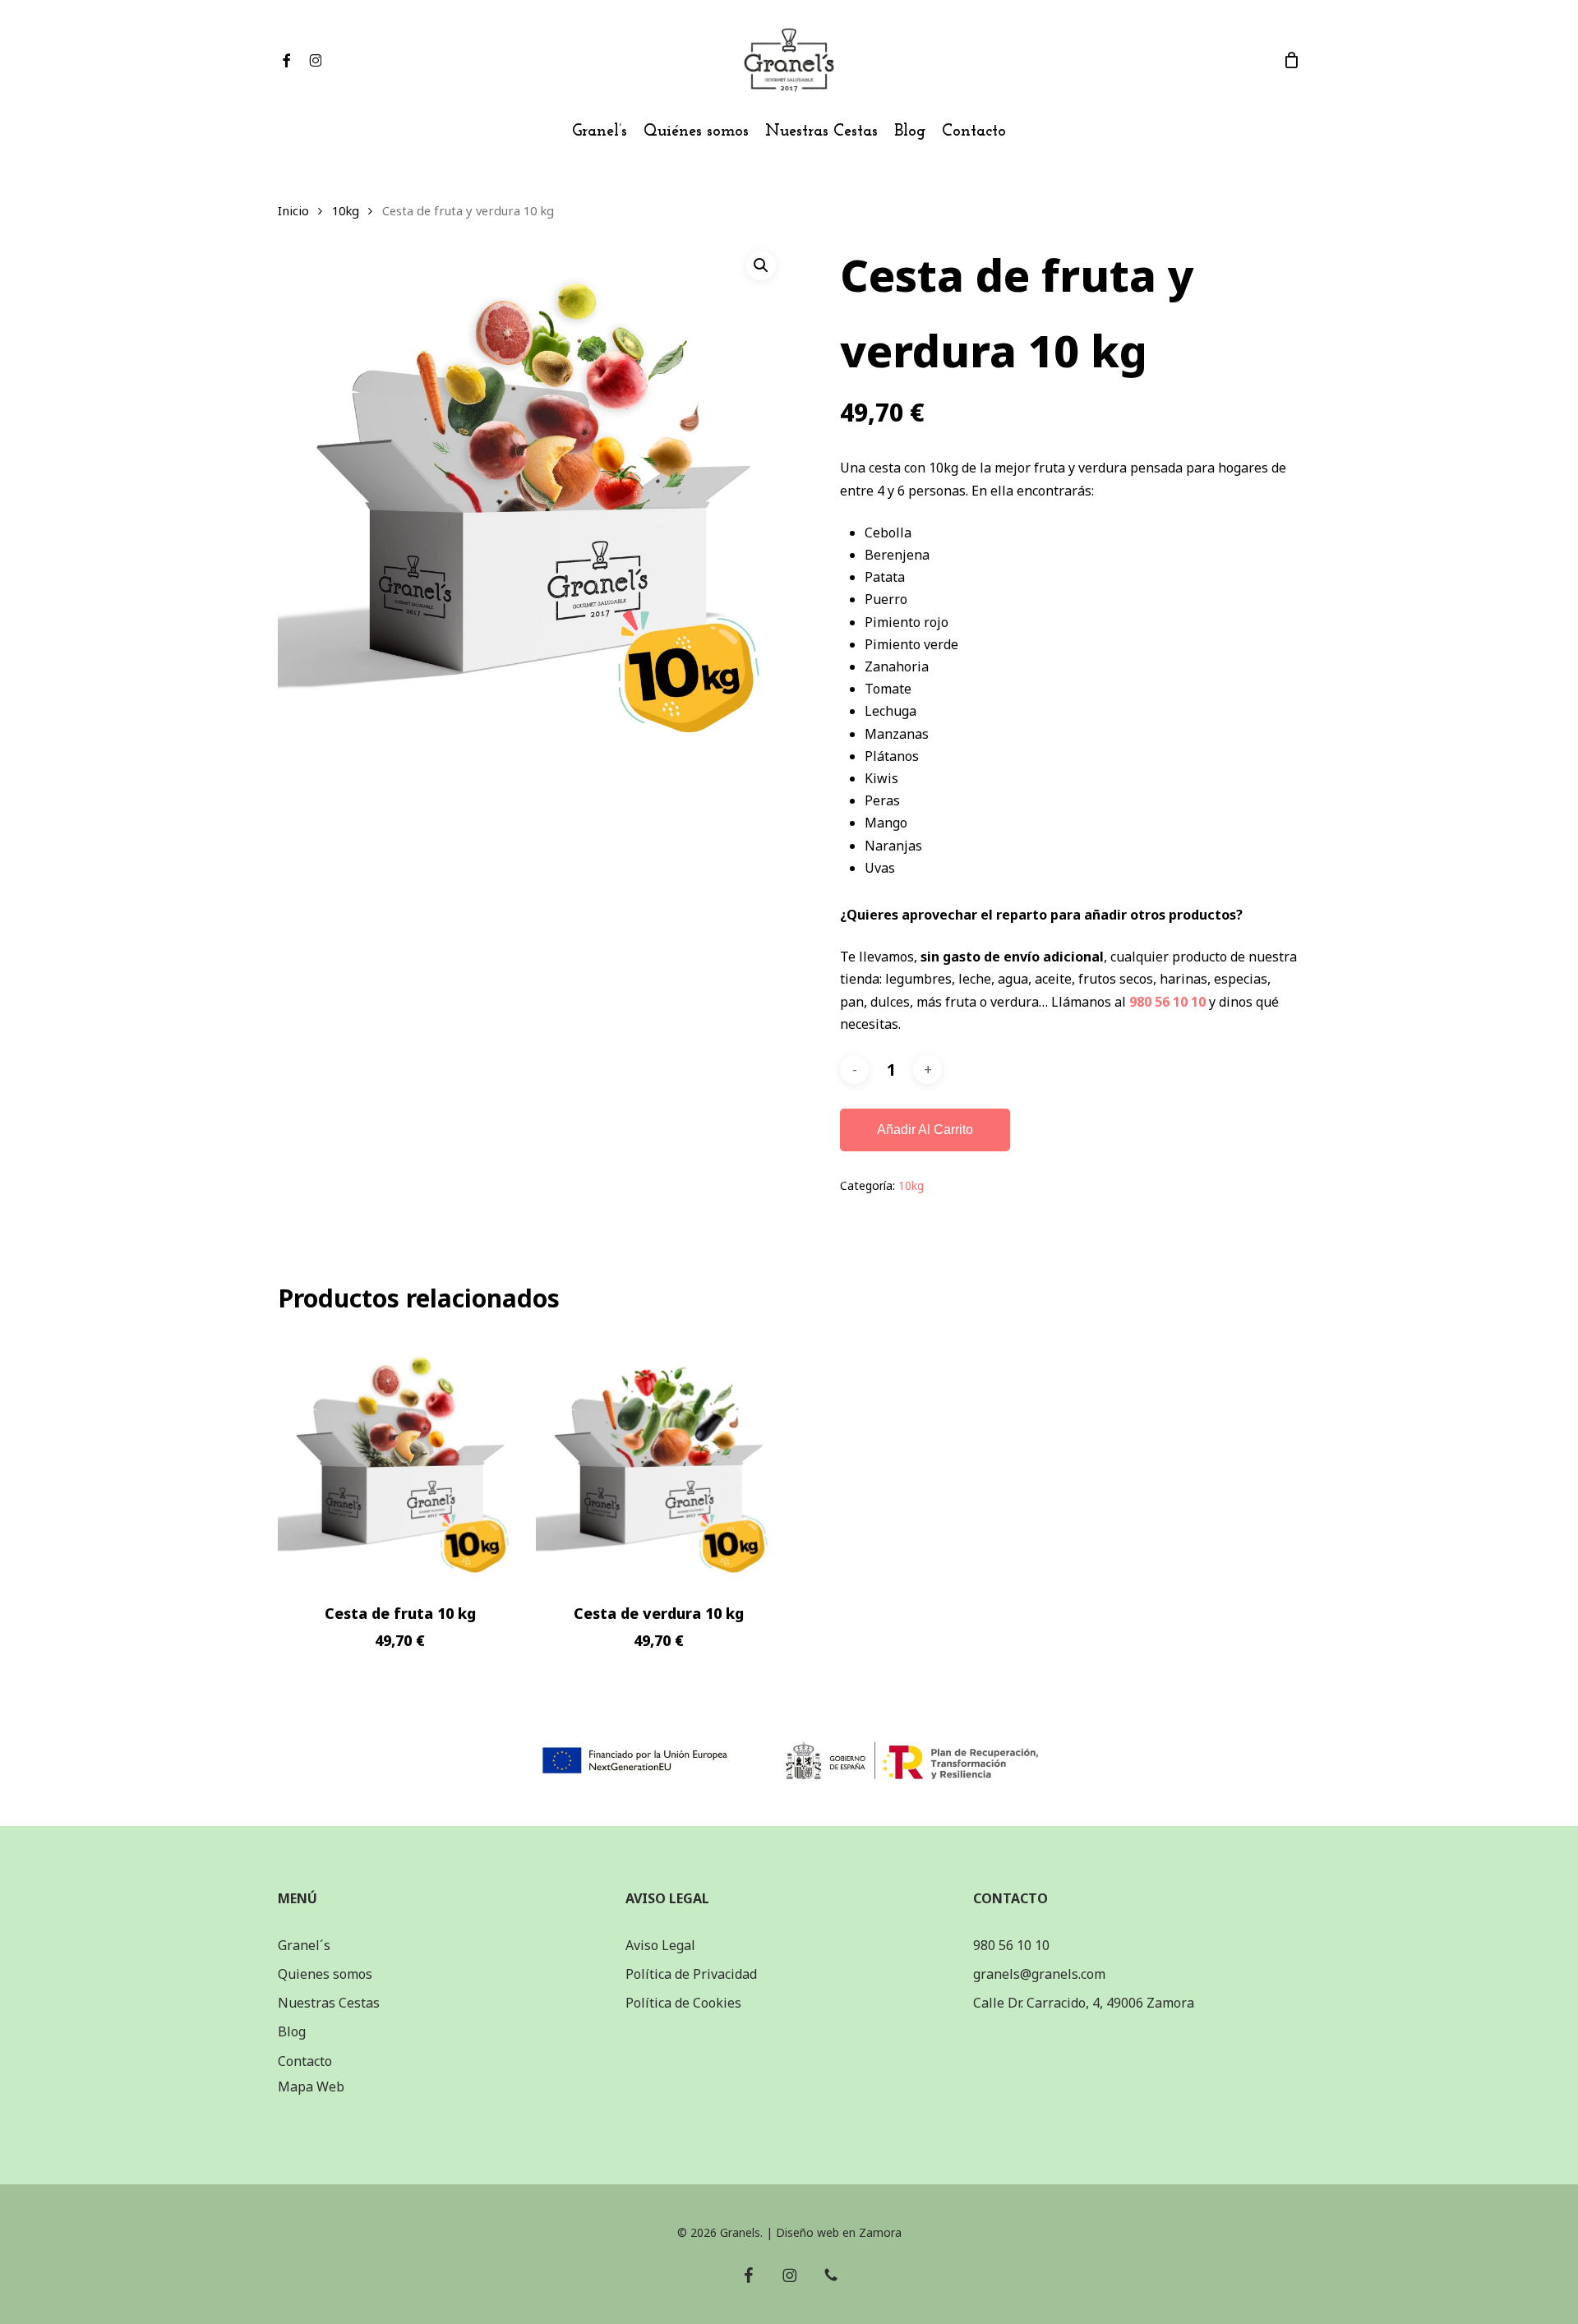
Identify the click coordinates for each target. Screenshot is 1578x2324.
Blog (292, 2031)
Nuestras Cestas (329, 2003)
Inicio (293, 210)
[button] (761, 265)
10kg (346, 210)
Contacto (305, 2061)
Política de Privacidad (691, 1974)
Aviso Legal (660, 1945)
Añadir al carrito (925, 1130)
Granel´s (304, 1945)
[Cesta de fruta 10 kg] (401, 1458)
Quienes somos (325, 1974)
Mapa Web (311, 2087)
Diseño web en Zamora (839, 2232)
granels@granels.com (1039, 1974)
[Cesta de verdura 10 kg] (659, 1458)
